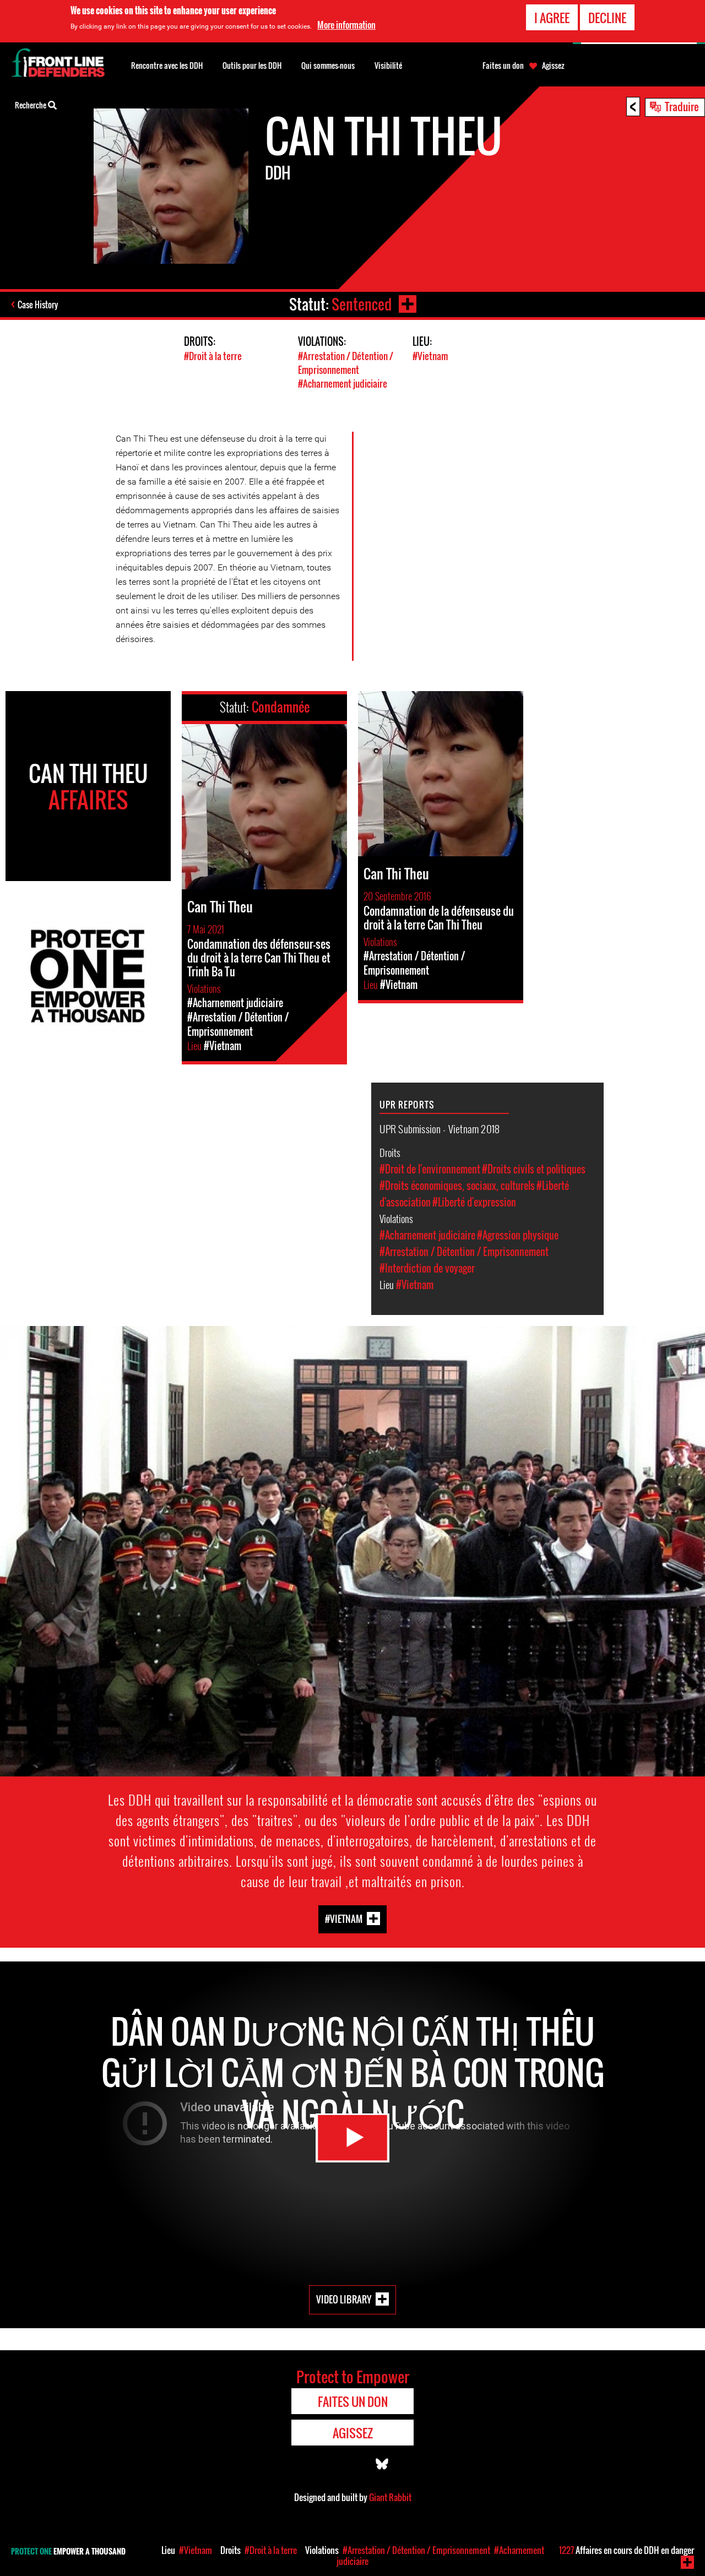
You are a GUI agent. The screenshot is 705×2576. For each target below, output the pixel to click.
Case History (38, 305)
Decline (607, 18)
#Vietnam (430, 356)
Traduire (682, 106)
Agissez (553, 66)
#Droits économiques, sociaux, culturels (457, 1186)
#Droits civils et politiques (534, 1169)
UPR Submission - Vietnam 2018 (440, 1128)
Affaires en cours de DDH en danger (627, 2550)
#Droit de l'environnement (430, 1169)
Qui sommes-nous (328, 65)
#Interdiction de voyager (427, 1268)
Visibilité (388, 65)
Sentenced (362, 304)
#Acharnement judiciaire (343, 384)
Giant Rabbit (390, 2497)
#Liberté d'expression (474, 1202)
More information (346, 25)
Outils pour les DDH (252, 65)
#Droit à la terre (213, 356)
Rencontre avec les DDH (167, 65)
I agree (552, 18)
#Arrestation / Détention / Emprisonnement (346, 363)
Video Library (344, 2299)
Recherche (31, 105)
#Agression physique (518, 1235)
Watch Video (352, 2138)
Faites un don (503, 66)
